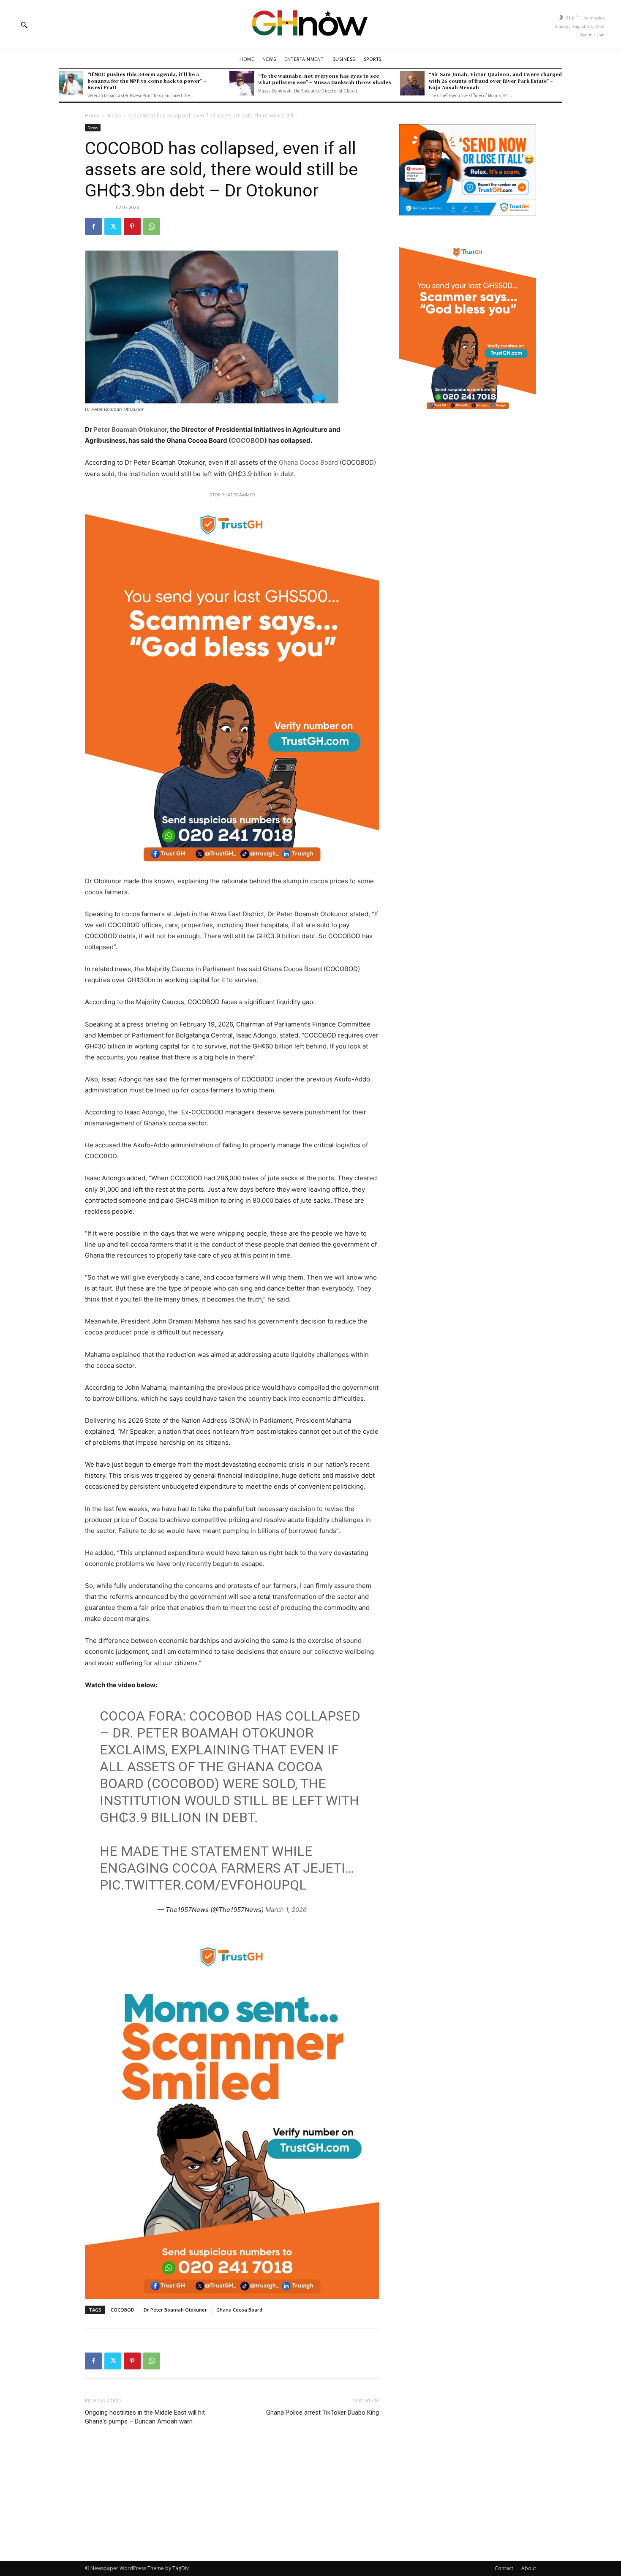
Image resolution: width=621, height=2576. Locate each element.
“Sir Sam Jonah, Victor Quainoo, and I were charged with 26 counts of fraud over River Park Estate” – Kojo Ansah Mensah (495, 80)
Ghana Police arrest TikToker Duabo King (323, 2413)
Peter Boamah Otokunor (130, 429)
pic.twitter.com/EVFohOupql (203, 1885)
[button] (24, 25)
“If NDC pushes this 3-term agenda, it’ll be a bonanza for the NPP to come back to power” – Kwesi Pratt (147, 80)
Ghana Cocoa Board (308, 462)
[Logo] (310, 25)
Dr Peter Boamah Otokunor (175, 2310)
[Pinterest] (132, 226)
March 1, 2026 (286, 1910)
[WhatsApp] (152, 226)
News (114, 116)
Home (92, 116)
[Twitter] (113, 226)
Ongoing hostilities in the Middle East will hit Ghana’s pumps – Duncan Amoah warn (145, 2417)
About (529, 2568)
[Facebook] (93, 226)
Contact (504, 2568)
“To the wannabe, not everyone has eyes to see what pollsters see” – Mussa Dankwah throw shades (325, 79)
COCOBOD (248, 440)
